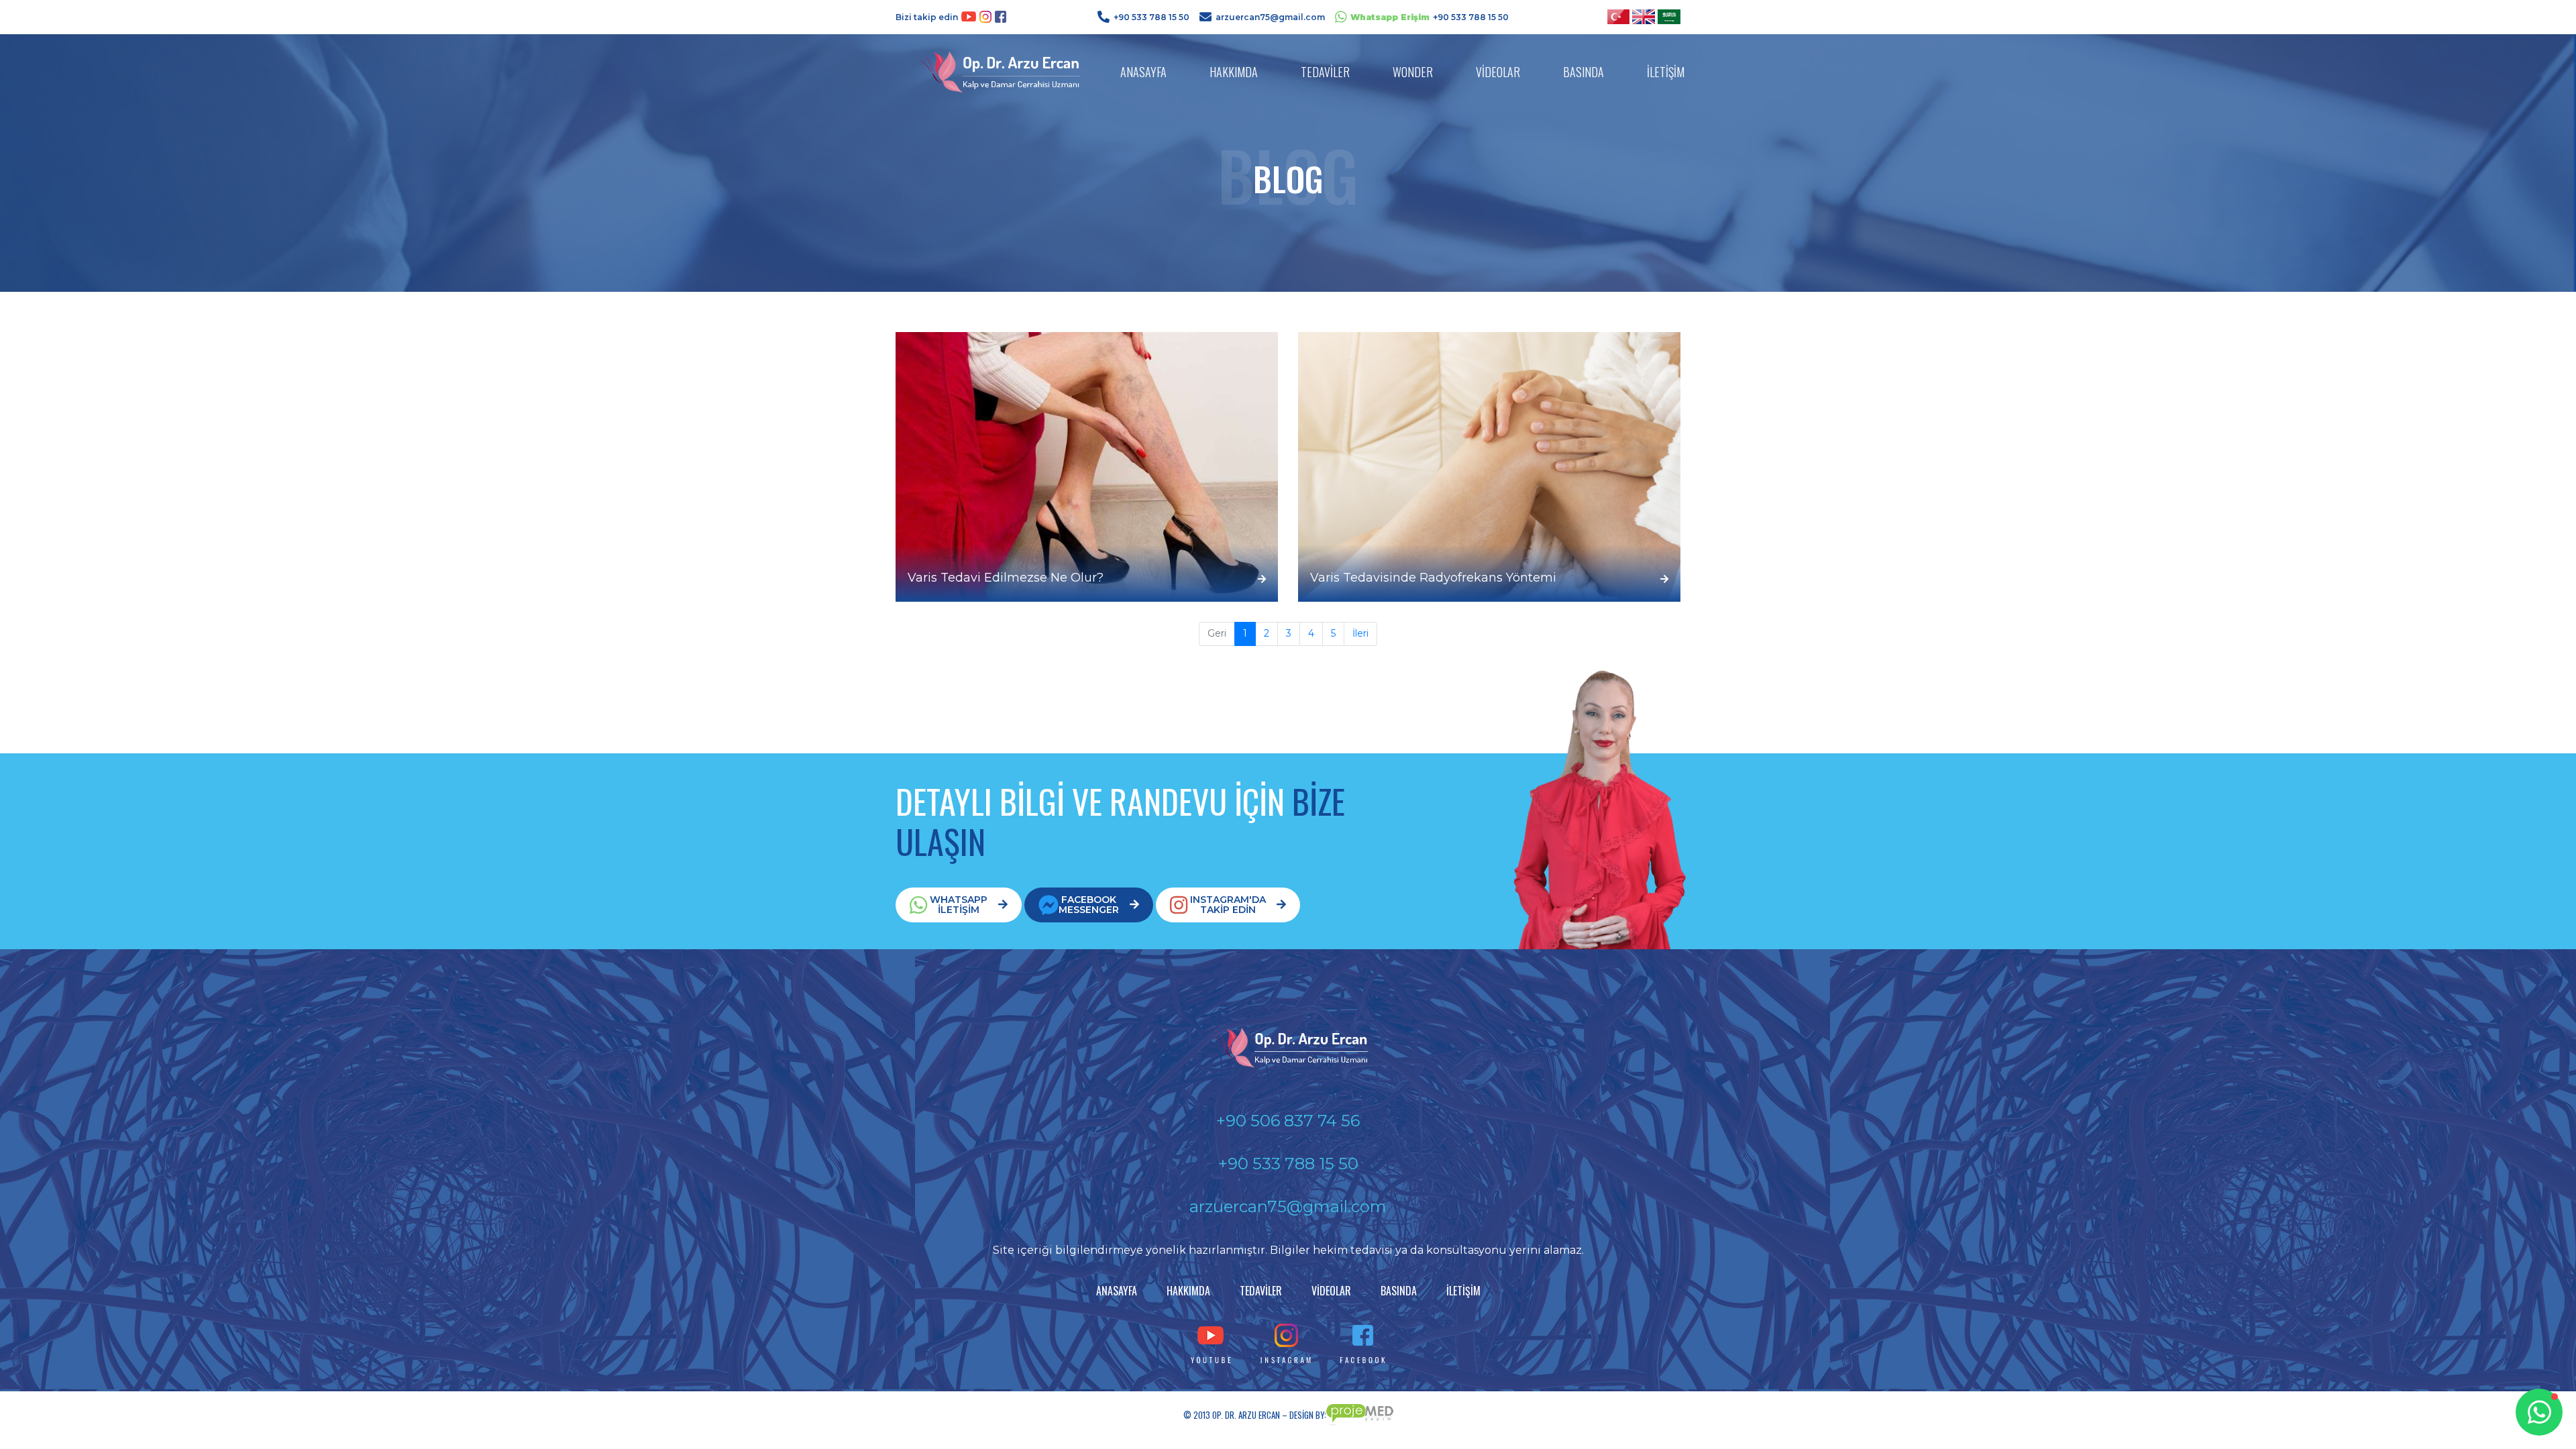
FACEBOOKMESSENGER (1089, 905)
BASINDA (1584, 72)
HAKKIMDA (1234, 72)
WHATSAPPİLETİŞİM (959, 905)
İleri (1360, 633)
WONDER (1413, 72)
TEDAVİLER (1325, 72)
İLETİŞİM (1666, 72)
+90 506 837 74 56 (1288, 1121)
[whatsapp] (2539, 1412)
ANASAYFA (1143, 72)
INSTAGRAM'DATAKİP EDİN (1228, 905)
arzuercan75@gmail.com (1270, 17)
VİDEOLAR (1498, 72)
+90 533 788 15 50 (1151, 17)
